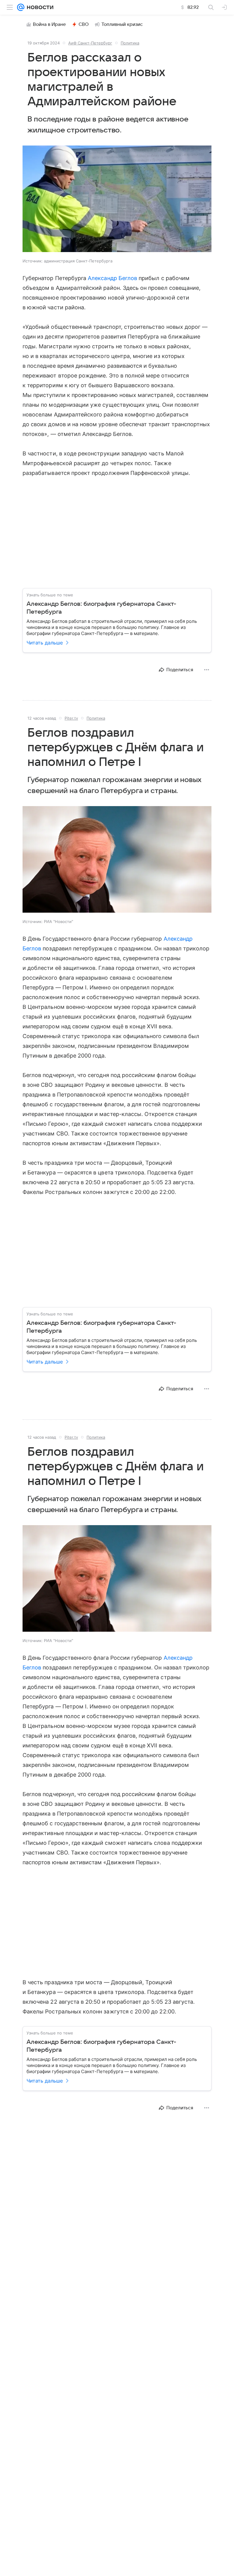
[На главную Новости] (39, 7)
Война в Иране (49, 24)
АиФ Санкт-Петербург (90, 43)
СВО (84, 24)
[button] (117, 199)
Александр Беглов (112, 278)
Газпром (73, 2440)
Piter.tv (71, 718)
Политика (130, 43)
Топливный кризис (122, 24)
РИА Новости (72, 2156)
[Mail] (21, 7)
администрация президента (60, 2508)
